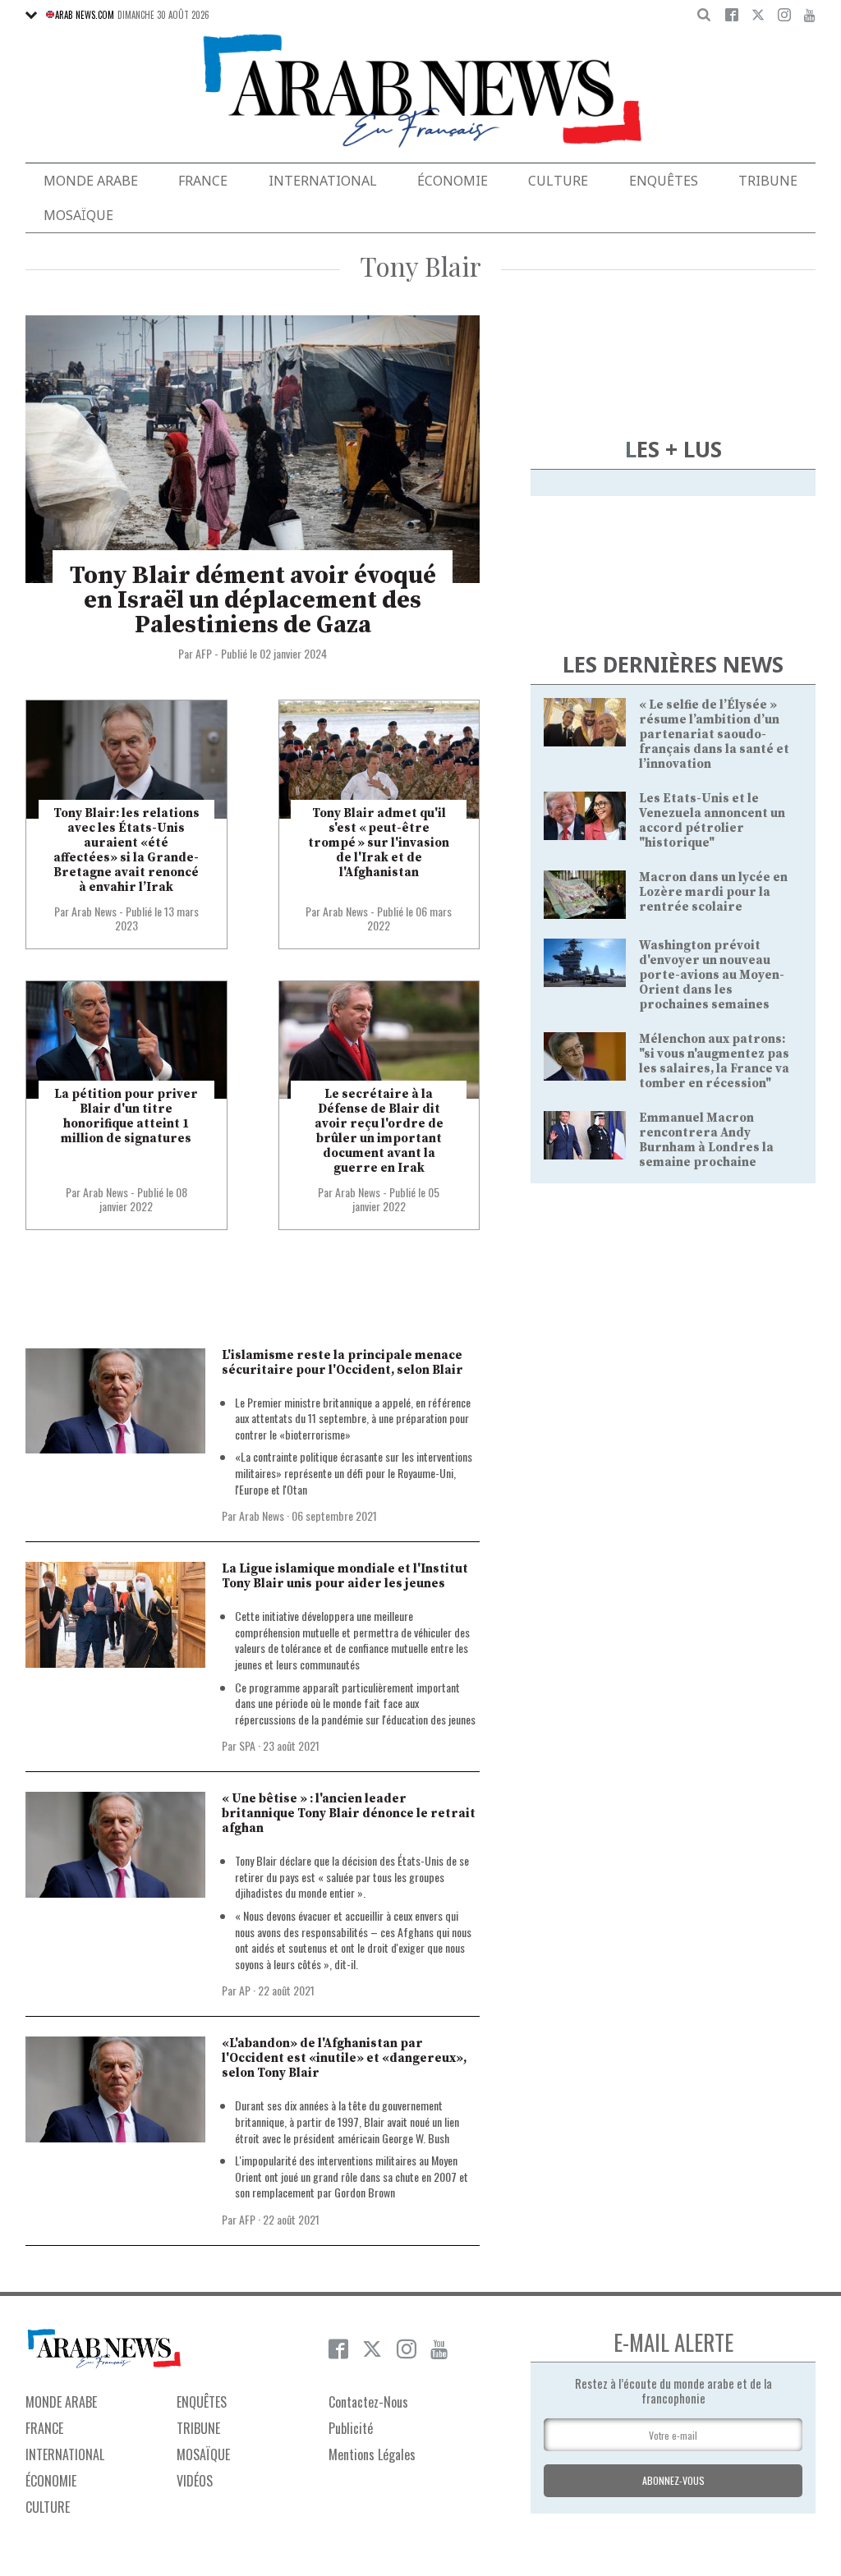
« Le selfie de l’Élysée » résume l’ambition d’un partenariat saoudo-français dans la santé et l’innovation (714, 735)
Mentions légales (372, 2454)
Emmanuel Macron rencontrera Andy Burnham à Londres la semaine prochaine (706, 1140)
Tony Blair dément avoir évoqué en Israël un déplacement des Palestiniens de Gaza (253, 600)
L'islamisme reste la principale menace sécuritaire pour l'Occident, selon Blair (342, 1363)
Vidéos (195, 2481)
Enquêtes (664, 181)
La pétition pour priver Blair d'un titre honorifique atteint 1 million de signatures (126, 1116)
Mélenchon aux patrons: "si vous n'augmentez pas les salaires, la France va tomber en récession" (714, 1061)
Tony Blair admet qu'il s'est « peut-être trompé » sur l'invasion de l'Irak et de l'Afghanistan (379, 843)
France (203, 181)
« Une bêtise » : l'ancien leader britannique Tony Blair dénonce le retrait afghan (349, 1814)
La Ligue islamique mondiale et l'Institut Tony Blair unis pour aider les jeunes (345, 1576)
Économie (453, 181)
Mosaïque (78, 215)
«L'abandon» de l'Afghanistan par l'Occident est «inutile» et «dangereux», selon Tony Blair (344, 2058)
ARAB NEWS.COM (85, 15)
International (323, 181)
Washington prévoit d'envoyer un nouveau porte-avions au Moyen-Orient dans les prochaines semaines (712, 975)
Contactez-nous (368, 2402)
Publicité (351, 2428)
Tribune (768, 181)
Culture (558, 181)
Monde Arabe (91, 181)
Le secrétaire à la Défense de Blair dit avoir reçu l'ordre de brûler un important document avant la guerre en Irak (379, 1131)
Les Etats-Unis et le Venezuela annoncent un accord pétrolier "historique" (712, 821)
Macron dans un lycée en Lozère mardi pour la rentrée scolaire (713, 892)
